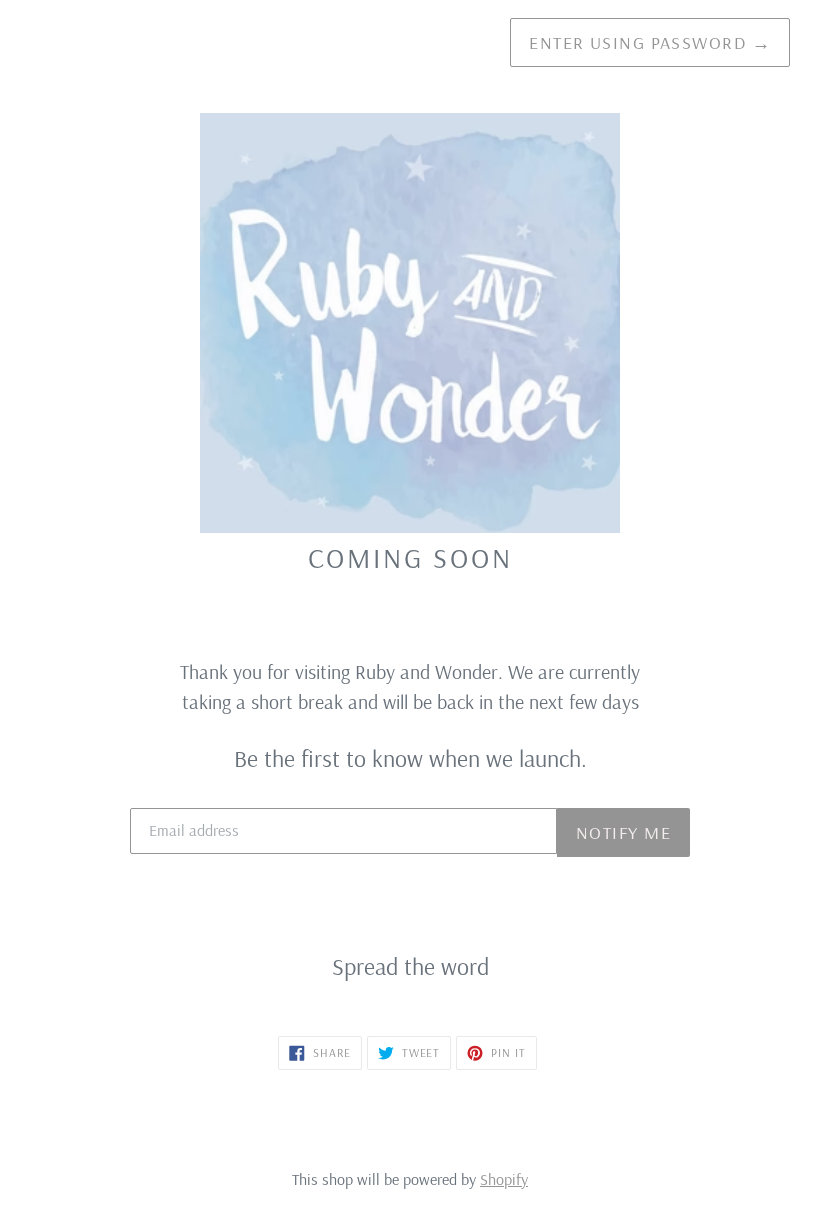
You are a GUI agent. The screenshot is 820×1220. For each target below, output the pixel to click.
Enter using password (650, 42)
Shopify (504, 1179)
